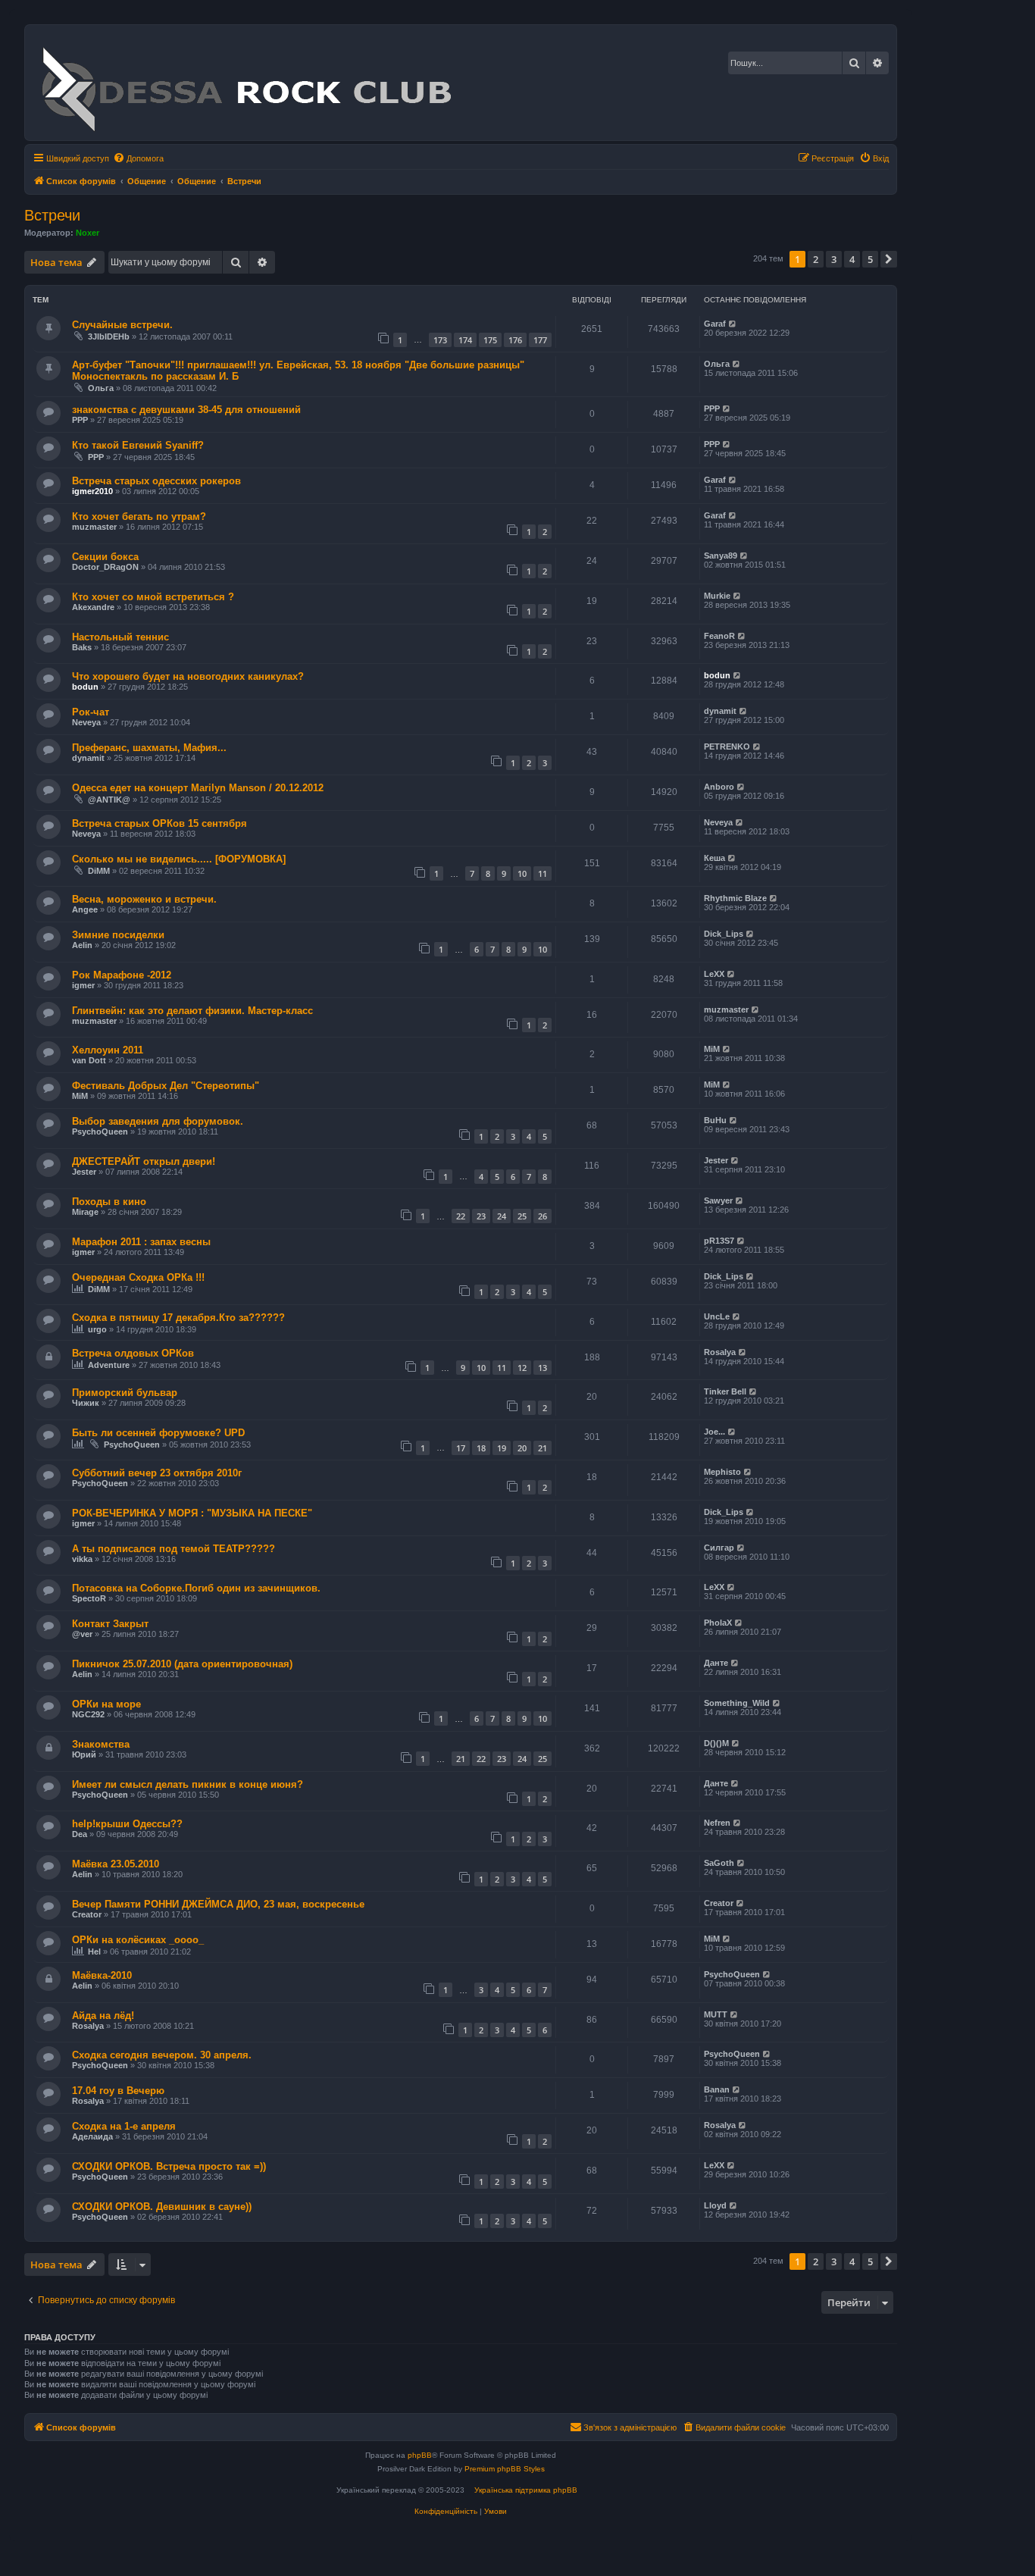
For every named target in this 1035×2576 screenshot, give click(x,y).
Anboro (719, 787)
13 (543, 1368)
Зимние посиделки (118, 935)
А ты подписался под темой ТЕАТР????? (174, 1549)
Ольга (101, 388)
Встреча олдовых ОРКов (133, 1353)
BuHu (715, 1120)
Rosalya (720, 1352)
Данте (716, 1663)
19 (502, 1448)
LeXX (714, 974)
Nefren (717, 1823)
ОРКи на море (106, 1704)
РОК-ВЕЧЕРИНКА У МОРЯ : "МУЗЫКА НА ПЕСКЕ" (192, 1513)
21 (543, 1448)
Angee (85, 909)
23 (481, 1216)
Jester (84, 1172)
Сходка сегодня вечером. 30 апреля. (162, 2055)
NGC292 (88, 1714)
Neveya (86, 722)
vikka (82, 1559)
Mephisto (722, 1472)
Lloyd (715, 2205)
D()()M (716, 1743)
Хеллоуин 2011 (108, 1050)
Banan (717, 2089)
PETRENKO (727, 747)
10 (522, 873)
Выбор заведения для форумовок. (158, 1121)
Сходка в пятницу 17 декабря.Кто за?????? (178, 1318)
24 (502, 1216)
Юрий (84, 1754)
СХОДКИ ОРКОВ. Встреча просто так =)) (169, 2166)
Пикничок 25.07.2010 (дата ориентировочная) (182, 1664)
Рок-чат (91, 712)
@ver (82, 1634)
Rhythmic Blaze (735, 898)
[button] (889, 259)
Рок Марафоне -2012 (122, 975)
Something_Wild (737, 1703)
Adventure (109, 1365)
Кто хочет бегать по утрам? (139, 516)
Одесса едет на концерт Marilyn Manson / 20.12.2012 (198, 788)
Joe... (714, 1432)
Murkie (717, 596)
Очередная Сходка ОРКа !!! (138, 1277)
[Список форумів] (246, 83)
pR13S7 (719, 1241)
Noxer (88, 233)
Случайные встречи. (122, 325)
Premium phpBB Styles (505, 2469)
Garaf (715, 324)
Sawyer (718, 1200)
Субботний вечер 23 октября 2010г (157, 1473)
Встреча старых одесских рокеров (156, 481)
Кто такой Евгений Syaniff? (138, 445)
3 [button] (834, 259)
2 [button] (816, 259)
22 (461, 1216)
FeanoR (719, 636)
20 (522, 1448)
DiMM (99, 871)
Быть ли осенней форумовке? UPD (158, 1433)
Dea (80, 1834)
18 (481, 1448)
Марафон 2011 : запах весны (141, 1242)
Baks (82, 647)
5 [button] (870, 259)
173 (440, 340)
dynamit (720, 711)
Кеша (714, 858)
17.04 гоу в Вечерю (118, 2091)
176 (515, 340)
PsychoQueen (100, 1131)
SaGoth (719, 1863)
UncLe (717, 1316)
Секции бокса (105, 557)
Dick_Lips (724, 934)
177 (540, 340)
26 (543, 1216)
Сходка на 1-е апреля (124, 2126)
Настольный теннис (120, 637)
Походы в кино (109, 1202)
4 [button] (852, 259)
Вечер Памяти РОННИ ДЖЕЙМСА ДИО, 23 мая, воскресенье (218, 1904)
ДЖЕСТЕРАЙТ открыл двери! (144, 1161)
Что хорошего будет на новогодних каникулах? (188, 676)
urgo (97, 1329)
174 (465, 340)
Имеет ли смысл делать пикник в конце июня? (188, 1784)
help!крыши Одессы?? (127, 1824)
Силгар (719, 1548)
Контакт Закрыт (110, 1624)
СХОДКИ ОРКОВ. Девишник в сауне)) (162, 2207)
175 (490, 340)
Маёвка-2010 (102, 1975)
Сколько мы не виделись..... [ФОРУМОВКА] (179, 859)
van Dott (89, 1060)
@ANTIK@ (109, 800)
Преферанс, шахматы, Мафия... (149, 748)
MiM (712, 1049)
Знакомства (101, 1744)
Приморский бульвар (125, 1393)
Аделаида (92, 2136)
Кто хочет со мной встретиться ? (153, 597)
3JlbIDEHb (109, 336)
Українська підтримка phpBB (526, 2490)
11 (543, 873)
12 (522, 1368)
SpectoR (89, 1598)
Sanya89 (721, 556)
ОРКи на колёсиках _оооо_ (138, 1940)
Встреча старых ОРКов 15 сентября (159, 823)
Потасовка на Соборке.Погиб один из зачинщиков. (196, 1588)
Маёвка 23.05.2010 (116, 1864)
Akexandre (93, 607)
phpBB (420, 2455)
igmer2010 (92, 491)
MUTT (716, 2014)
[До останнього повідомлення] (733, 324)
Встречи (52, 215)
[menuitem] (138, 158)
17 (461, 1448)
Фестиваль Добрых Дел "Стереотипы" (166, 1086)
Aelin (82, 945)
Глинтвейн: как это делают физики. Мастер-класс (192, 1011)
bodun (85, 687)
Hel (94, 1952)
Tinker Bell (725, 1391)
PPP (80, 420)
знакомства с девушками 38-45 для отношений (186, 410)
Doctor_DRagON (105, 567)
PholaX (718, 1623)
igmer (83, 985)
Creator (87, 1914)
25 (522, 1216)
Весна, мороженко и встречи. (144, 899)
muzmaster (94, 527)
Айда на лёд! (103, 2016)
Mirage (85, 1212)
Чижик (86, 1403)
